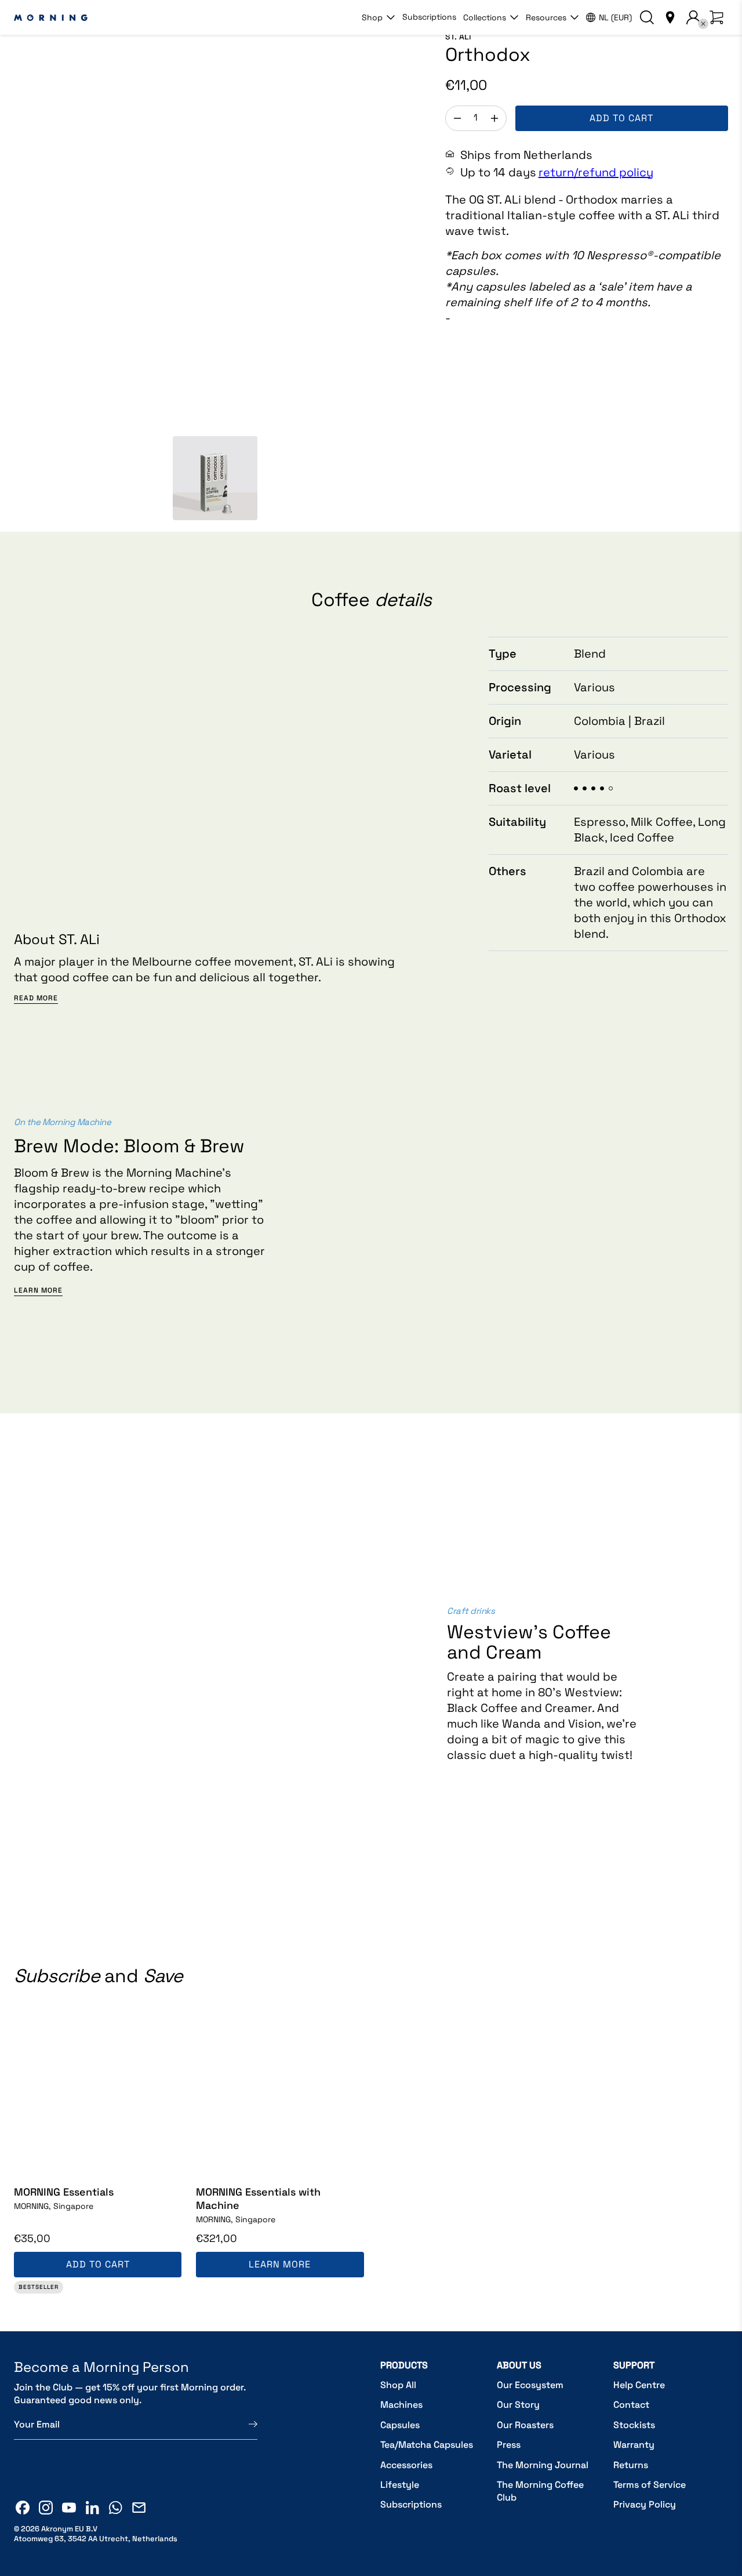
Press (509, 2445)
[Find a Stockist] (670, 17)
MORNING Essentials (64, 2192)
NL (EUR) (615, 17)
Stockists (634, 2425)
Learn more (280, 2264)
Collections (485, 17)
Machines (401, 2405)
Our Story (518, 2405)
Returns (631, 2465)
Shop (372, 17)
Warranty (634, 2445)
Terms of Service (650, 2485)
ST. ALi (458, 37)
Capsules (400, 2425)
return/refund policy (596, 172)
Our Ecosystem (530, 2385)
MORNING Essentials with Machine (258, 2198)
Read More (36, 998)
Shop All (398, 2385)
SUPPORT (634, 2365)
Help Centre (639, 2385)
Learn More (38, 1291)
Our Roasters (525, 2425)
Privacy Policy (645, 2504)
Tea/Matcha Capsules (427, 2445)
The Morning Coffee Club (540, 2491)
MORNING (54, 2206)
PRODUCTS (404, 2365)
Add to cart (621, 118)
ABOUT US (519, 2365)
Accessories (406, 2465)
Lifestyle (400, 2485)
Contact (631, 2405)
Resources (546, 17)
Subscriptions (429, 17)
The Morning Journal (543, 2465)
